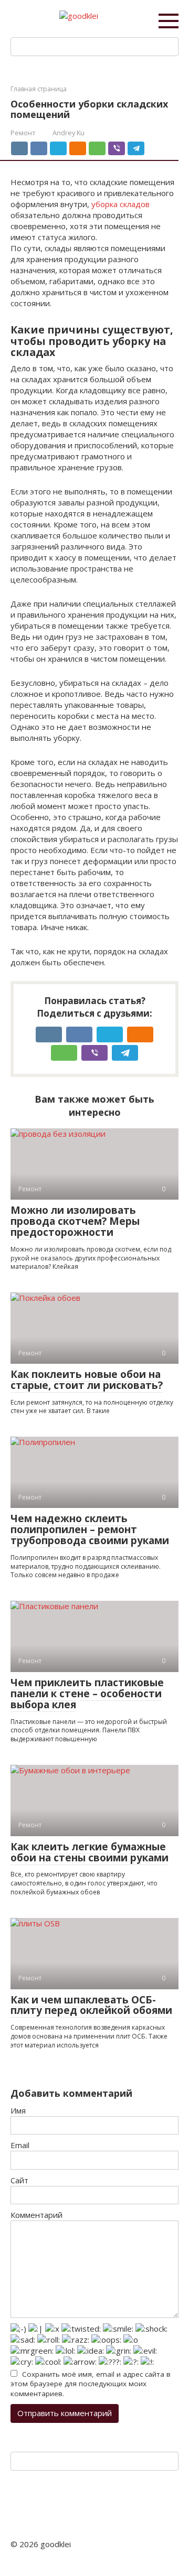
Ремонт (23, 133)
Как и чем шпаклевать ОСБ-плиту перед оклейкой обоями (91, 2005)
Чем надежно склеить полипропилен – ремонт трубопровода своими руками (90, 1529)
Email (20, 2145)
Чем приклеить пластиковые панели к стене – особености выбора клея (87, 1694)
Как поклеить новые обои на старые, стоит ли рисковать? (87, 1380)
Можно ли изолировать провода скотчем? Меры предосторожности (75, 1221)
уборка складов (120, 204)
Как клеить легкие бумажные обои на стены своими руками (90, 1852)
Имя (18, 2110)
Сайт (19, 2180)
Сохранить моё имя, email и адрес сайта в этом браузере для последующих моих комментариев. (91, 2384)
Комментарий (36, 2215)
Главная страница (39, 89)
